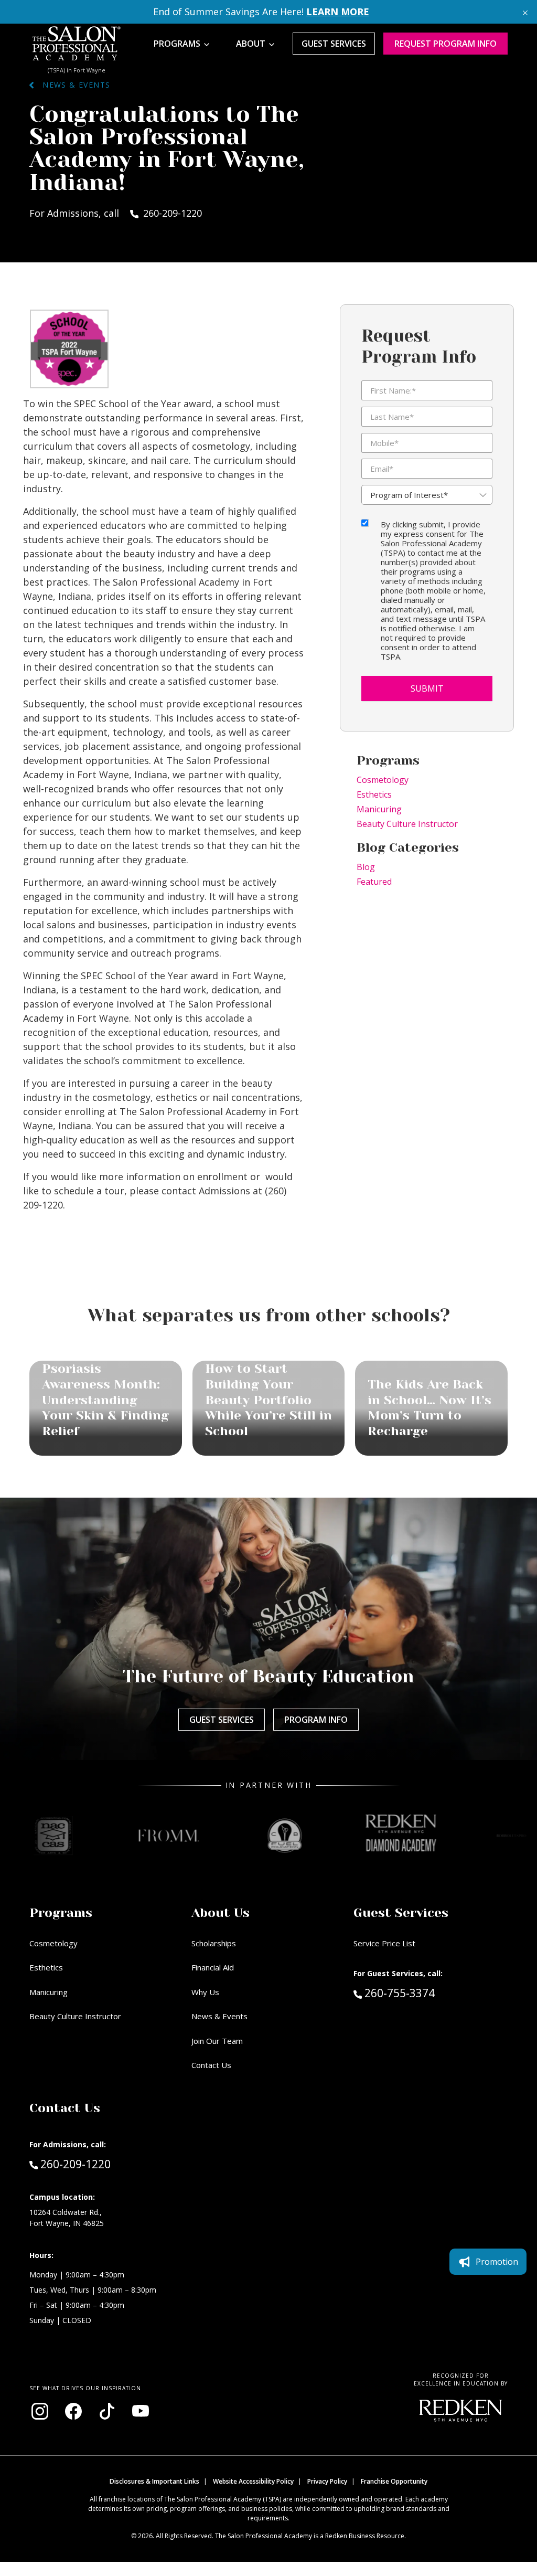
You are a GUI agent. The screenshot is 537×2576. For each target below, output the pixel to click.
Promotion (497, 2262)
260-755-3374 (422, 1993)
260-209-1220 (75, 2164)
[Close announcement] (525, 12)
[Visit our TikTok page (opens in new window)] (107, 2411)
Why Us (205, 1992)
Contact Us (211, 2065)
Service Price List (384, 1943)
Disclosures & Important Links (154, 2481)
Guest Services (334, 44)
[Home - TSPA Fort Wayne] (77, 44)
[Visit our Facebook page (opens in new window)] (73, 2411)
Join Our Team (217, 2041)
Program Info (316, 1720)
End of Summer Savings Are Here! (261, 12)
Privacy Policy (327, 2481)
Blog (366, 867)
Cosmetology (383, 780)
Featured (374, 882)
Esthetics (374, 794)
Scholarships (214, 1943)
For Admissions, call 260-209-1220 (116, 213)
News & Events (72, 85)
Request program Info (445, 44)
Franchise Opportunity (394, 2481)
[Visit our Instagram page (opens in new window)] (40, 2411)
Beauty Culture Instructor (407, 824)
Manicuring (379, 809)
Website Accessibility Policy (253, 2481)
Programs (177, 44)
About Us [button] (221, 1913)
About (251, 44)
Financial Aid (213, 1967)
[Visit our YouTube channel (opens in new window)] (141, 2411)
